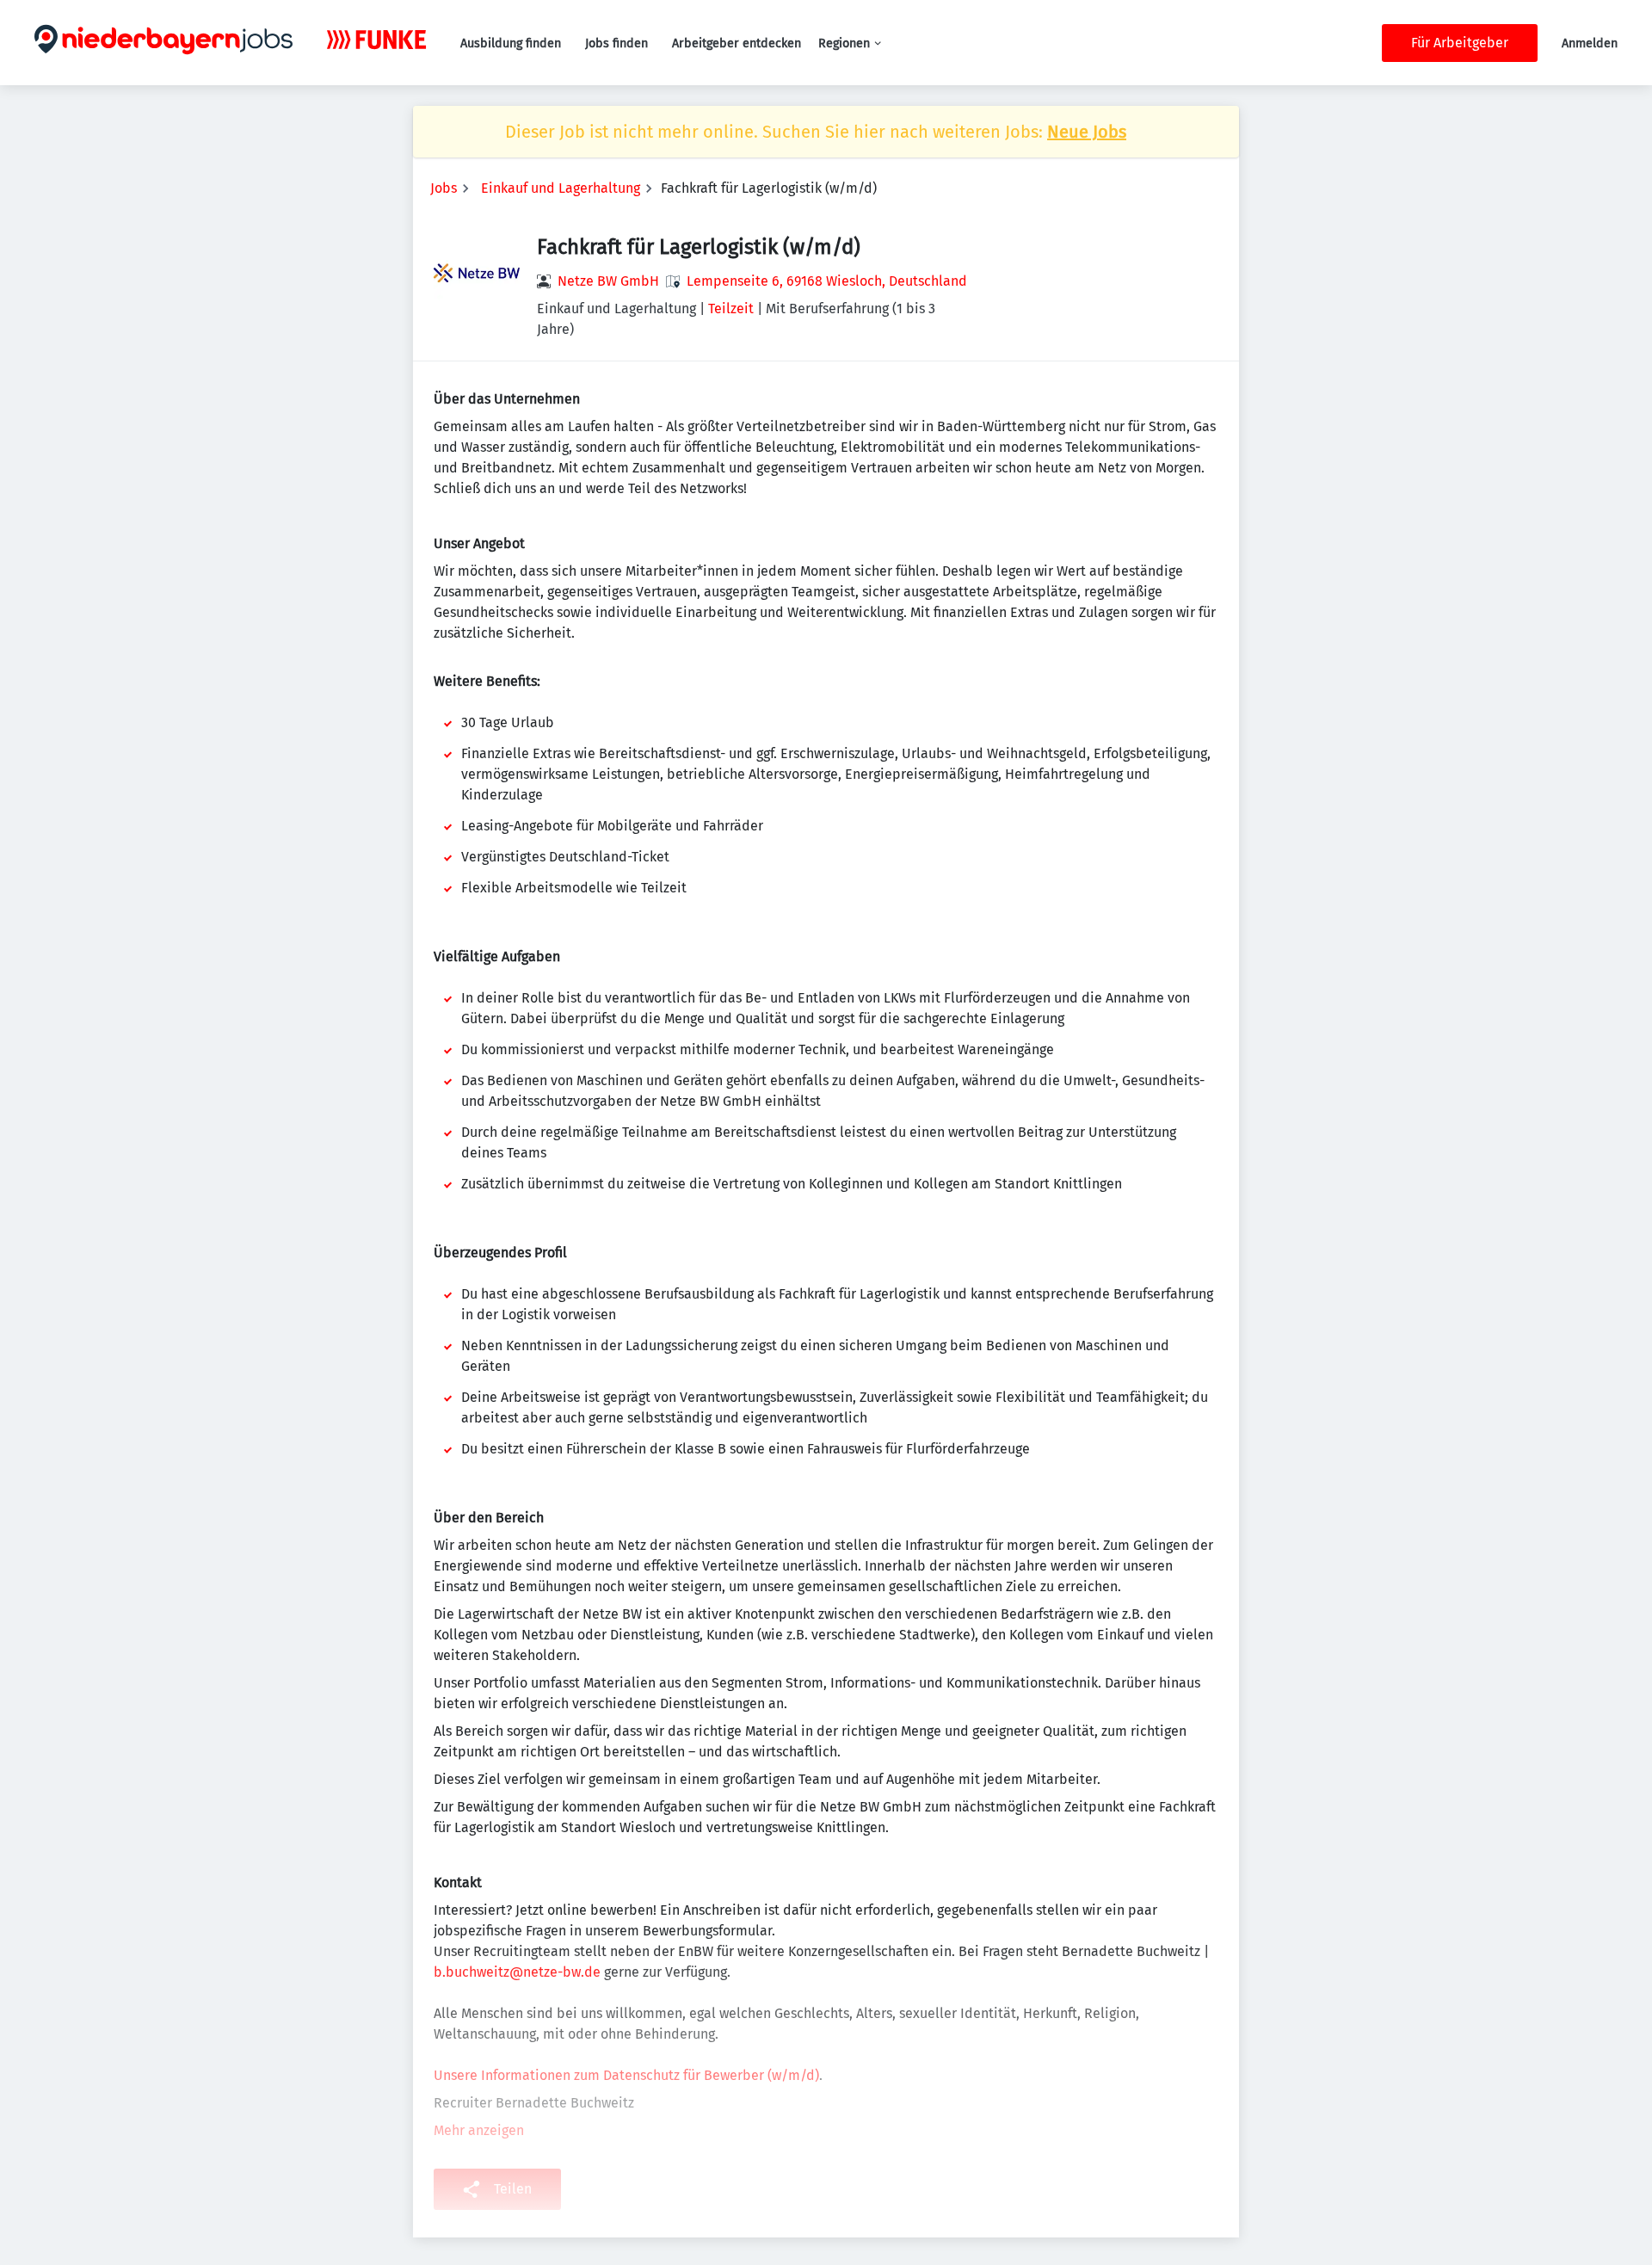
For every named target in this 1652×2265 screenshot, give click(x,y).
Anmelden (1590, 43)
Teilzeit (731, 309)
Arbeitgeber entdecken (737, 43)
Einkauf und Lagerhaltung (561, 188)
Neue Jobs (1087, 132)
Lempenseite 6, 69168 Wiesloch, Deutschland (827, 281)
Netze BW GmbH (608, 281)
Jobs (444, 188)
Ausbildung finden (511, 43)
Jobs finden (616, 43)
